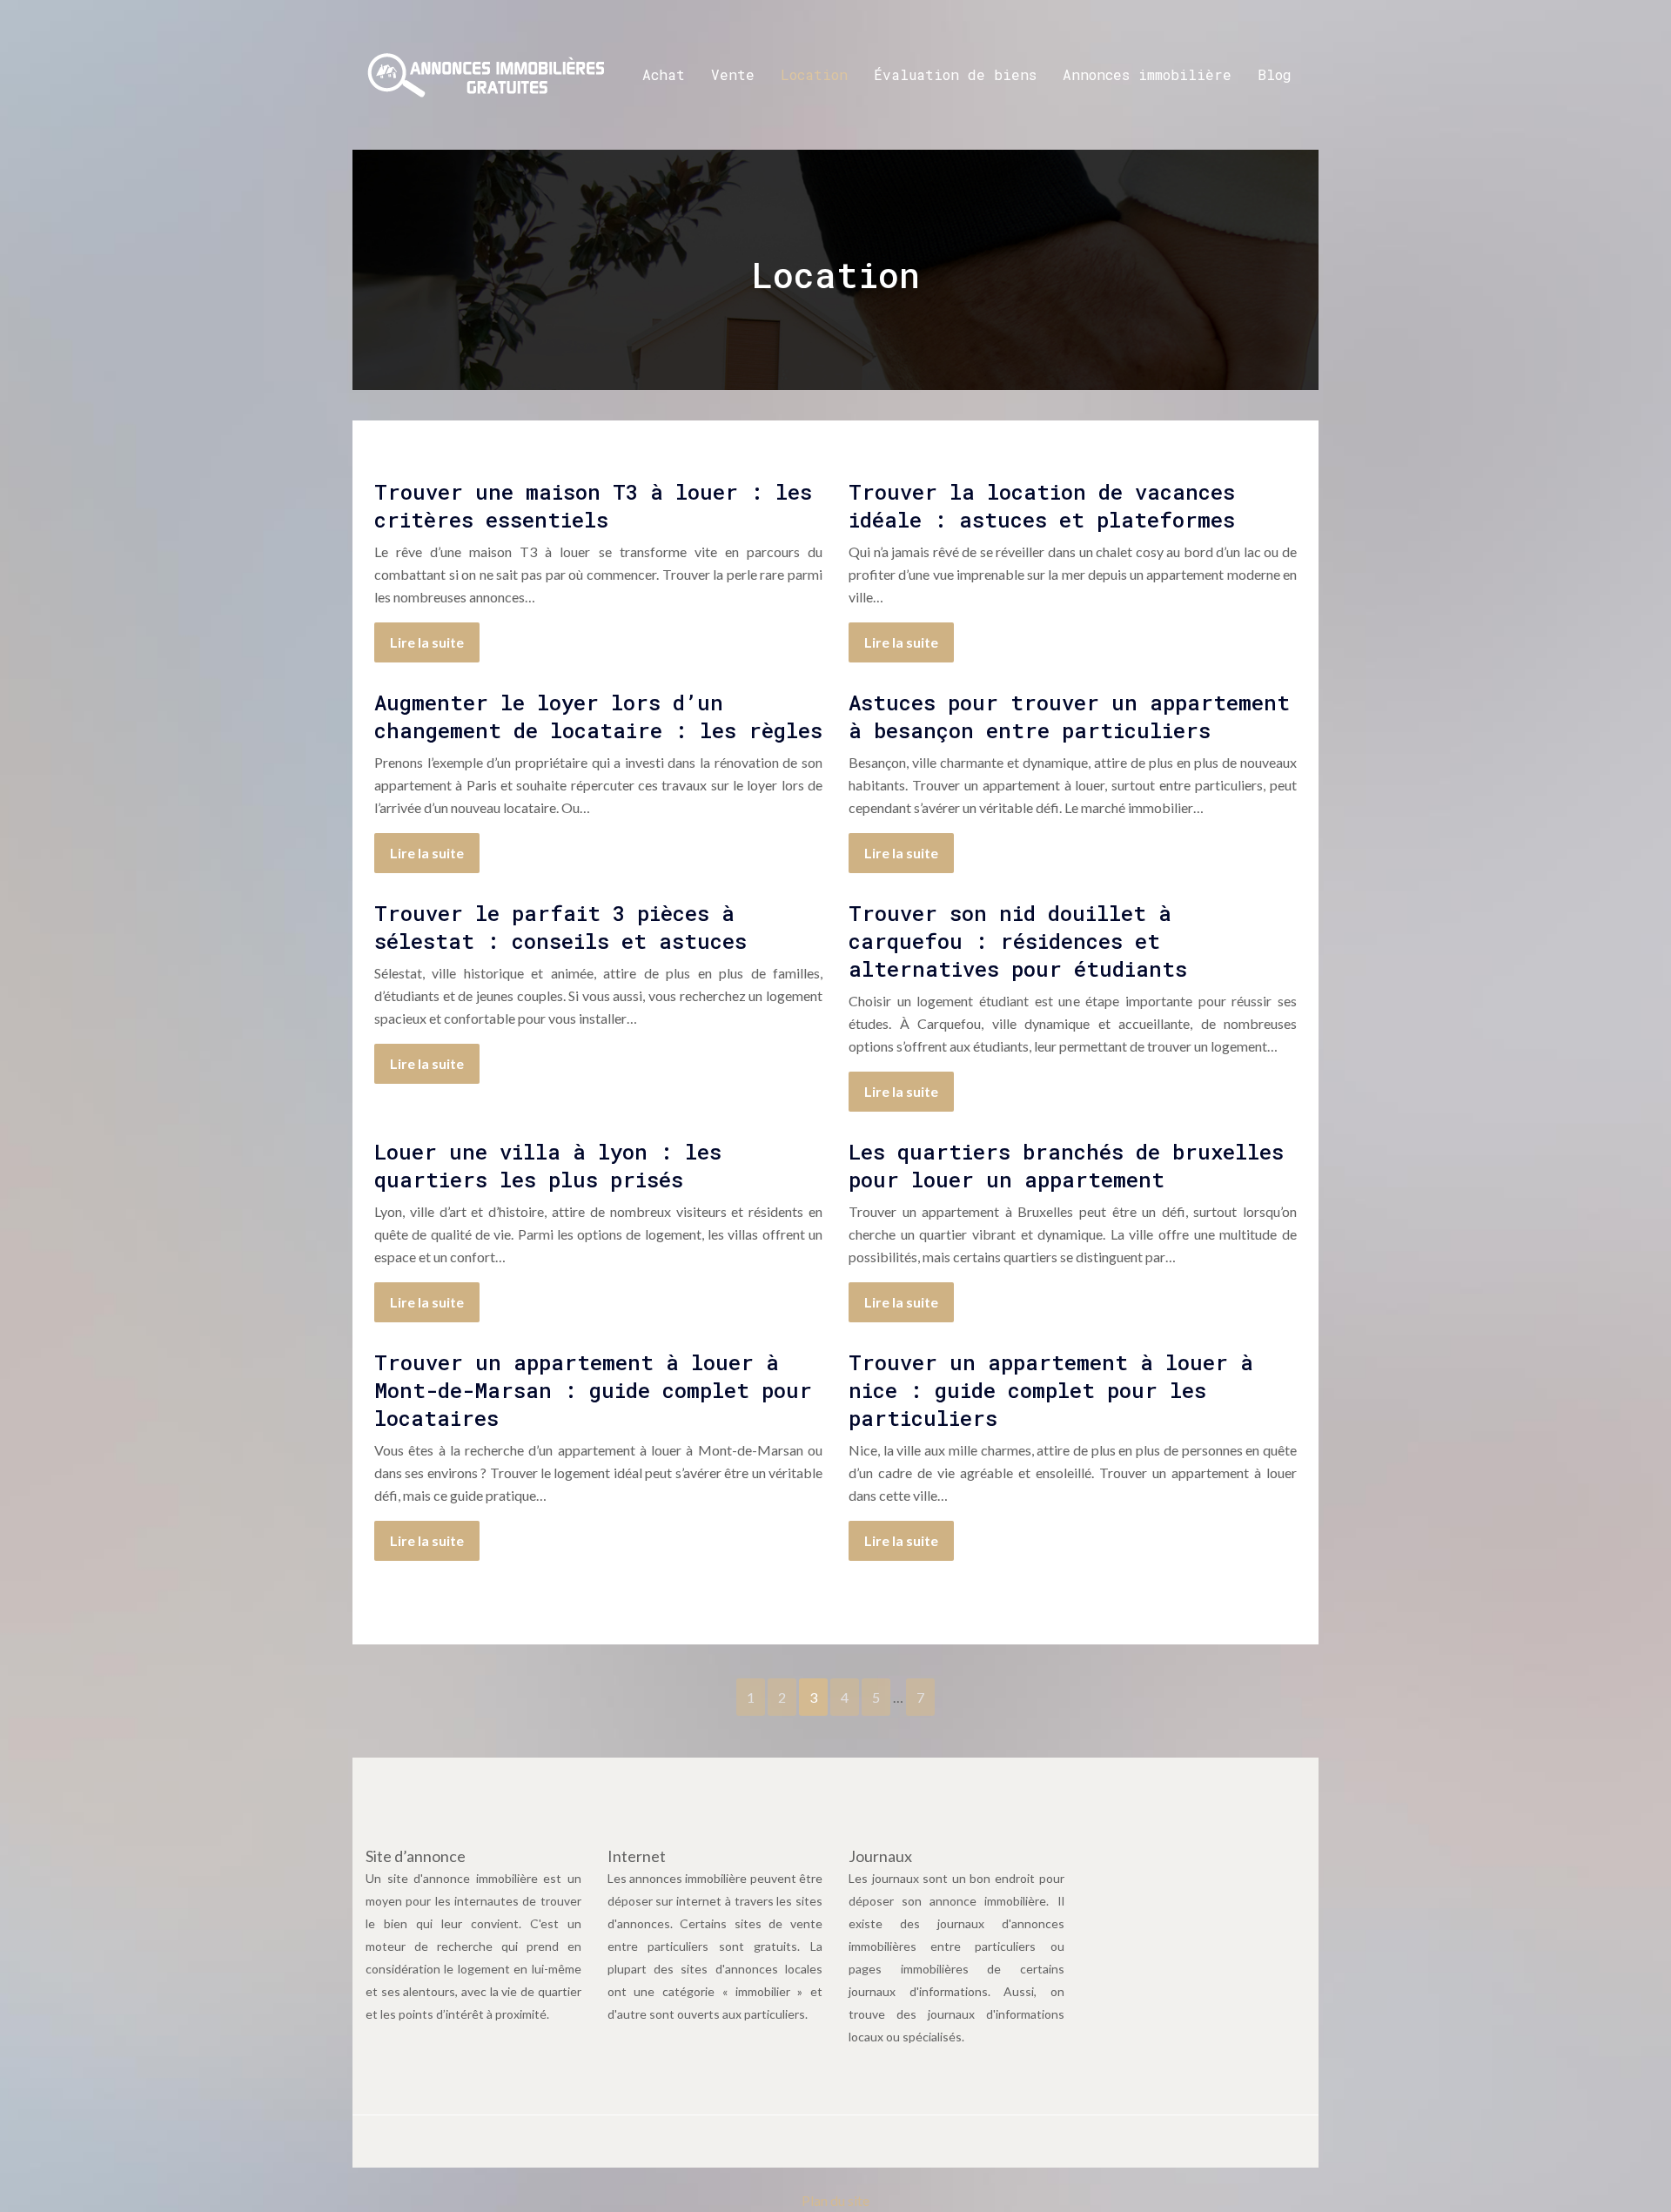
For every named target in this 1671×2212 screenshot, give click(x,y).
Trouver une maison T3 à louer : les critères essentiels (593, 506)
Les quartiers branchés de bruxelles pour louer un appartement (1066, 1166)
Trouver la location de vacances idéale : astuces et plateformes (1042, 506)
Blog (1275, 74)
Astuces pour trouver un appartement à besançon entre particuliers (1069, 716)
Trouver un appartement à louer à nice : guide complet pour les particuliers (1051, 1390)
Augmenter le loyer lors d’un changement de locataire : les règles (598, 716)
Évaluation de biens (955, 74)
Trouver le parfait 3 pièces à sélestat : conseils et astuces (560, 927)
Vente (733, 74)
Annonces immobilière (1147, 74)
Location (814, 74)
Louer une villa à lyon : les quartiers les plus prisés (548, 1166)
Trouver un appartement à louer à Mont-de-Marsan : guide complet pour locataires (593, 1390)
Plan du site (835, 2200)
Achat (664, 74)
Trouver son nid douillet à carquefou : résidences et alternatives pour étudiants (1018, 941)
